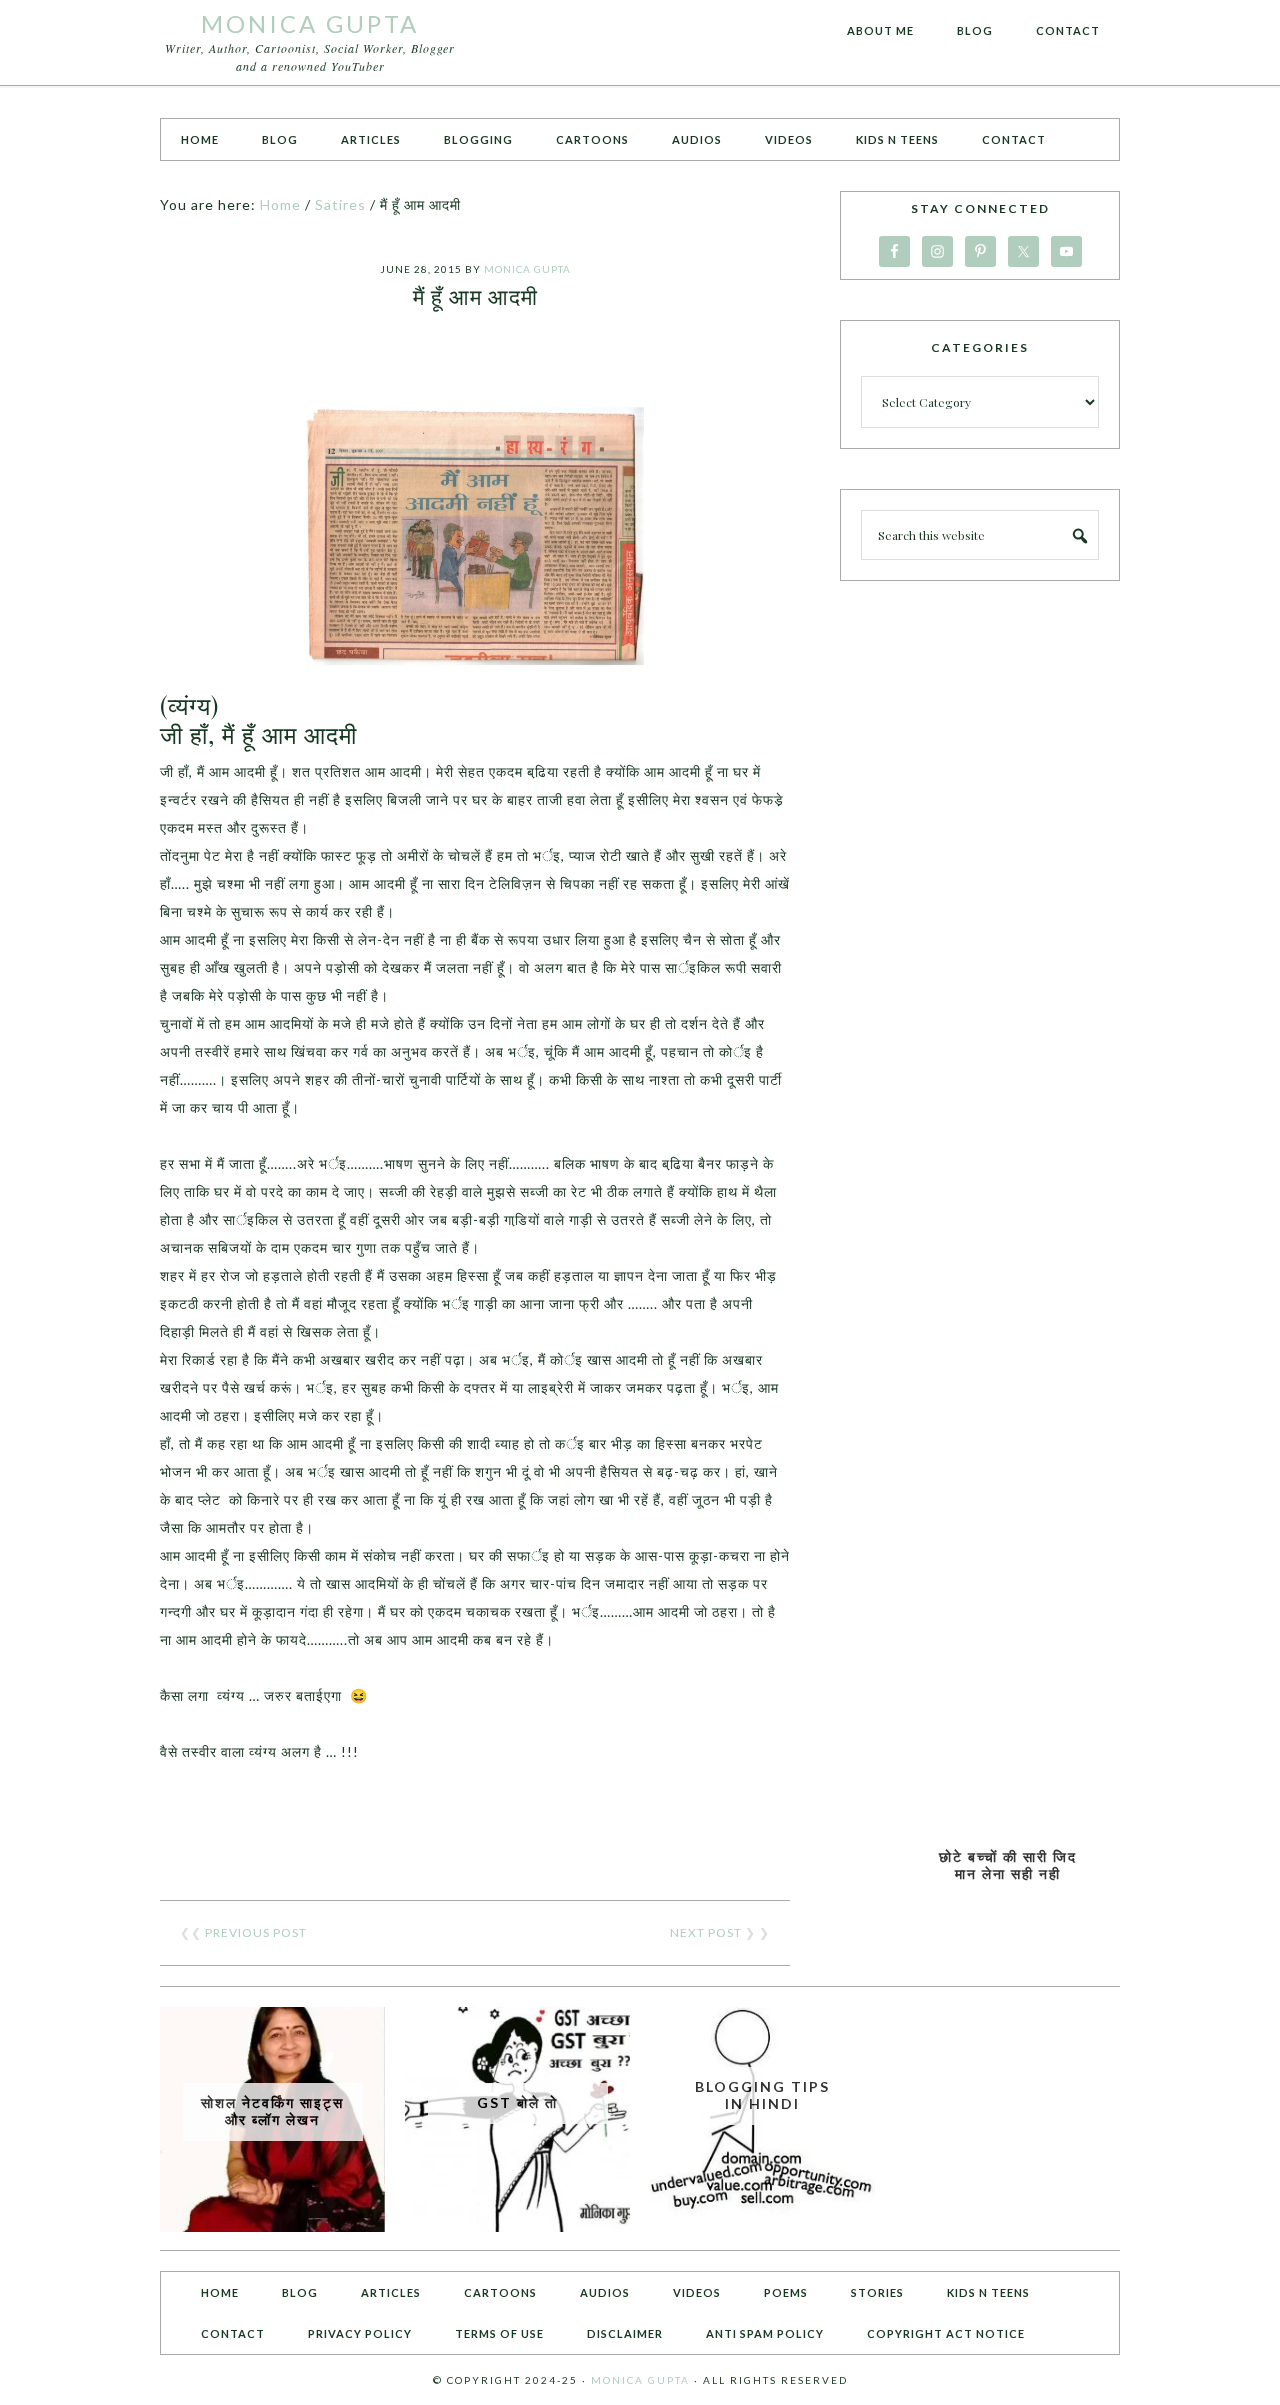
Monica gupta (640, 2380)
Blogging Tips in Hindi (762, 2095)
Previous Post (256, 1932)
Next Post (706, 1932)
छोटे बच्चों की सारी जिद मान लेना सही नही (1008, 1865)
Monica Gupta (310, 23)
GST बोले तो (517, 2102)
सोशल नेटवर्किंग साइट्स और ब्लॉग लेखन (272, 2111)
